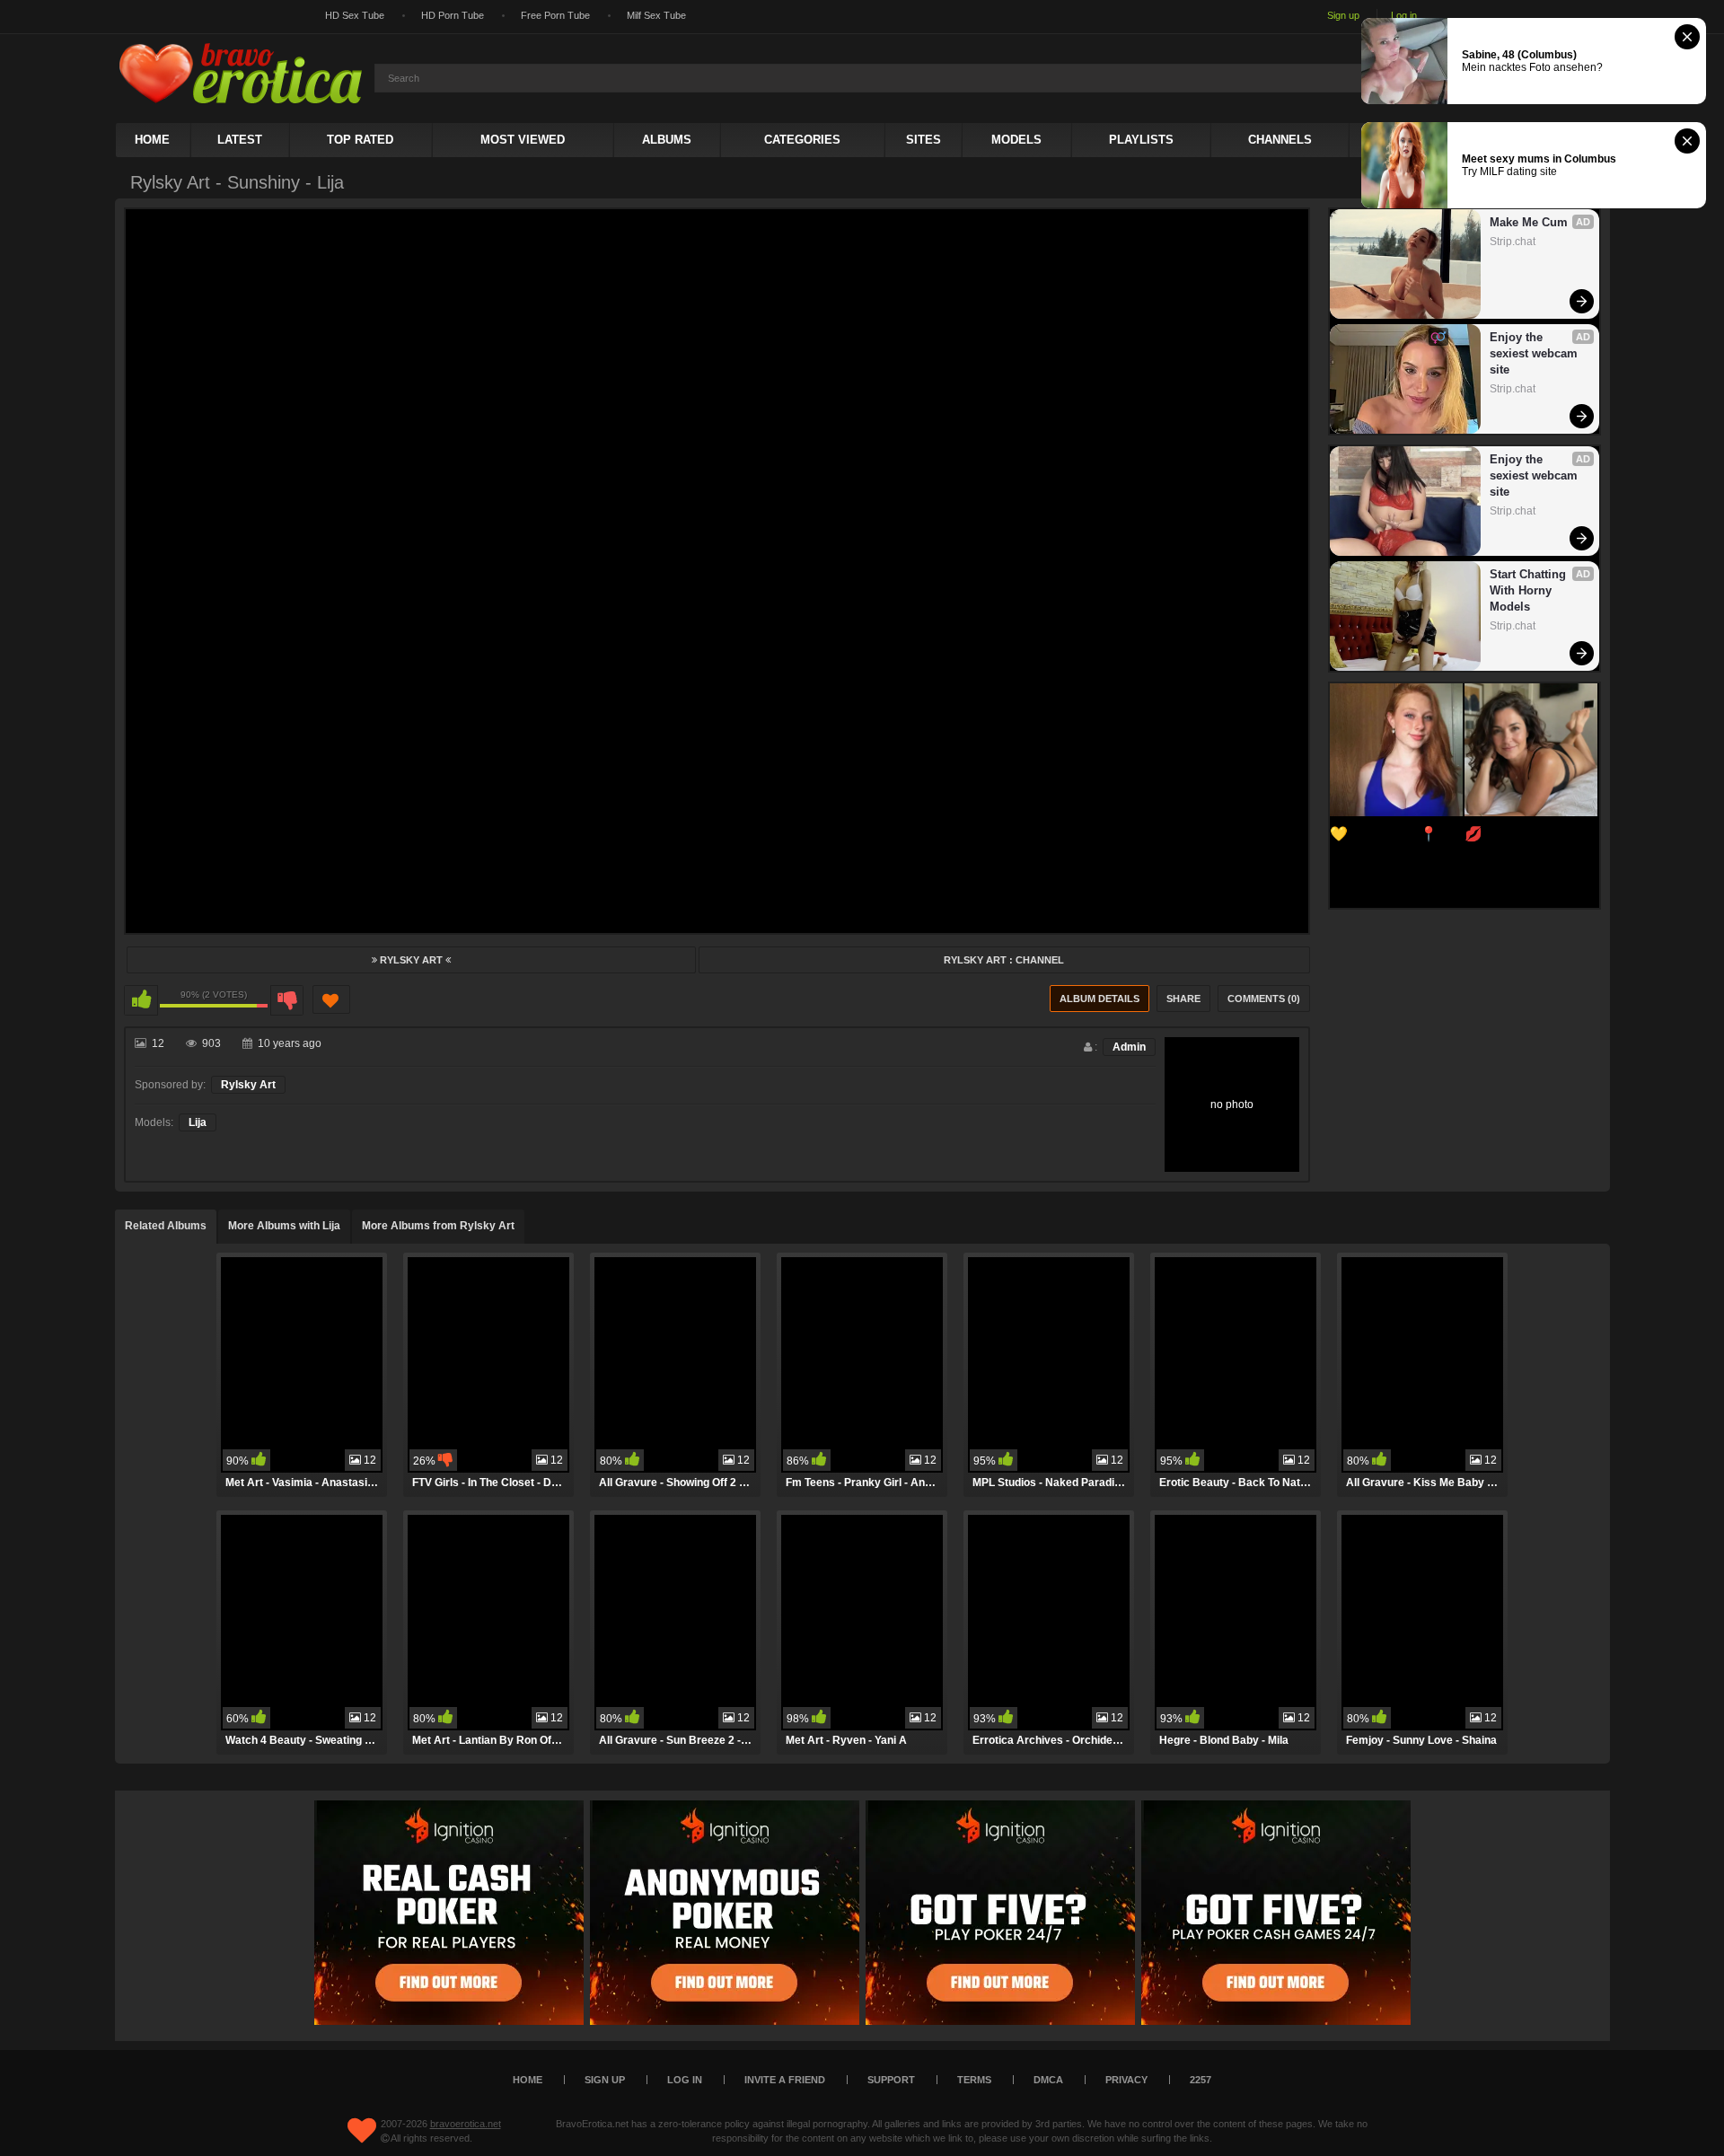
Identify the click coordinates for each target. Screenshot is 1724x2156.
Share (1183, 999)
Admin (1129, 1047)
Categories (802, 140)
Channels (1280, 140)
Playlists (1141, 140)
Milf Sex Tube (656, 15)
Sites (924, 140)
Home (152, 140)
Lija (198, 1122)
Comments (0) (1264, 999)
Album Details (1099, 999)
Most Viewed (523, 140)
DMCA (1048, 2080)
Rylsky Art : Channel (1004, 960)
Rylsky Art (411, 960)
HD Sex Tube (355, 15)
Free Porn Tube (555, 15)
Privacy (1126, 2080)
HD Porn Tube (453, 15)
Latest (240, 140)
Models (1016, 140)
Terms (974, 2080)
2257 (1201, 2080)
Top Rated (360, 140)
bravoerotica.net (466, 2124)
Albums (667, 140)
